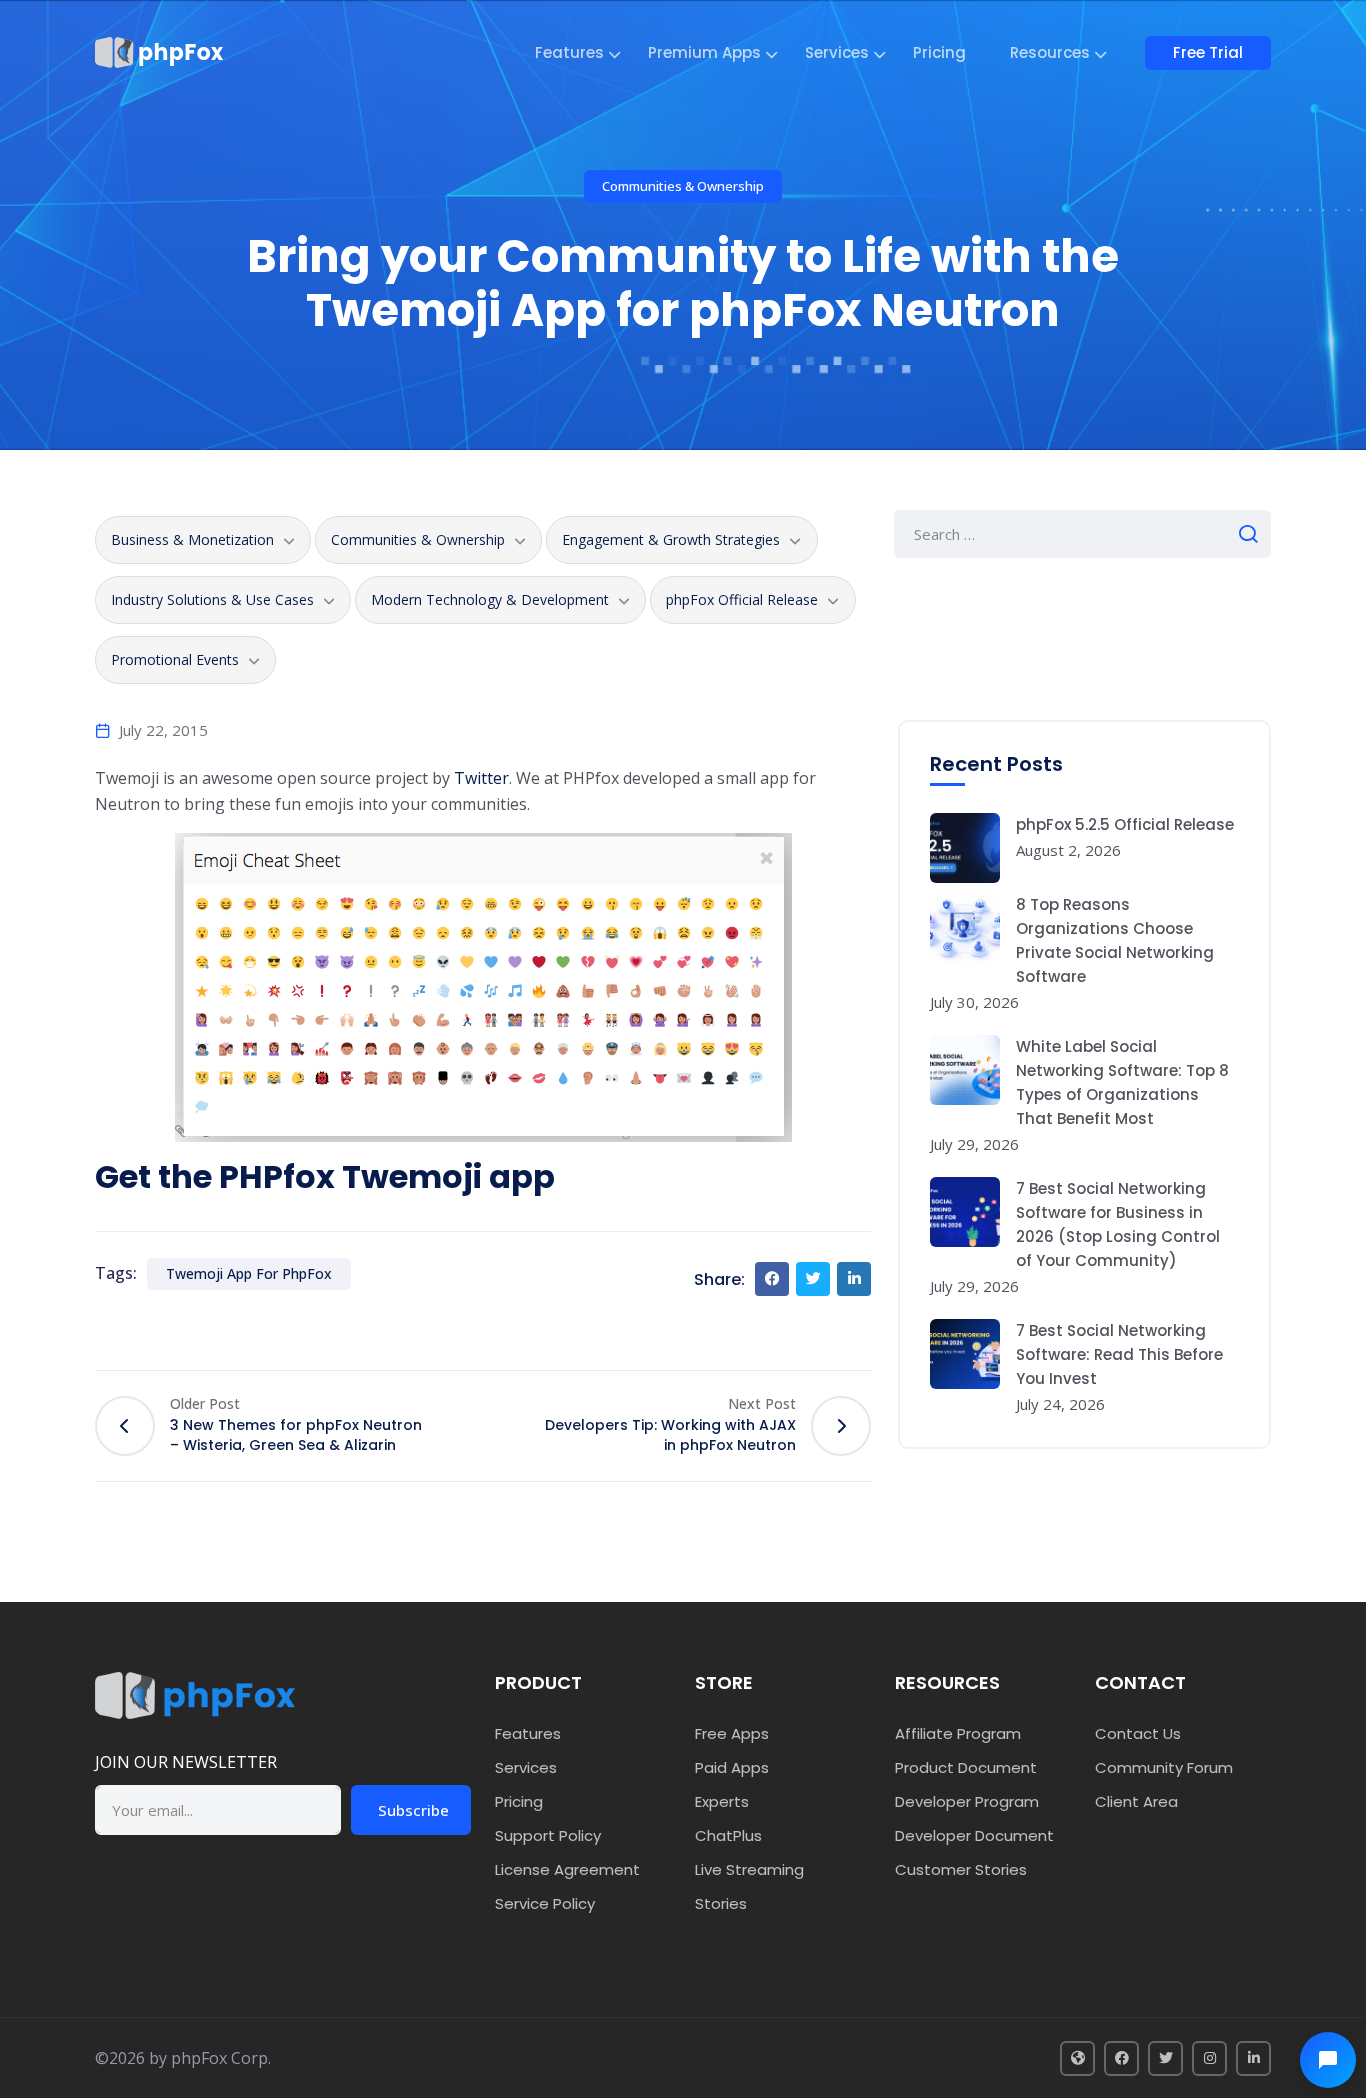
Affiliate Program (958, 1733)
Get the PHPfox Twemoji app (325, 1176)
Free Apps (732, 1733)
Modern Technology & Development (490, 599)
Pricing (939, 52)
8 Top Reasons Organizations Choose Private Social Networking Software (1115, 940)
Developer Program (967, 1801)
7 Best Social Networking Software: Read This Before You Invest (1119, 1354)
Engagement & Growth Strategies (671, 539)
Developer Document (974, 1835)
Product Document (966, 1767)
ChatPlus (728, 1835)
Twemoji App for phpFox (249, 1273)
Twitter (481, 778)
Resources (1050, 52)
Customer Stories (961, 1869)
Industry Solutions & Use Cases (212, 599)
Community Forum (1164, 1767)
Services (837, 52)
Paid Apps (732, 1767)
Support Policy (548, 1835)
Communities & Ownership (683, 186)
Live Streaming (749, 1869)
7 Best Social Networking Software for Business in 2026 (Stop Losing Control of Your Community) (1118, 1224)
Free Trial (1208, 52)
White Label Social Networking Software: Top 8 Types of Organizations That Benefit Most (1122, 1082)
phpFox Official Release (742, 599)
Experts (722, 1801)
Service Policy (545, 1903)
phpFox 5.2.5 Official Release (1125, 824)
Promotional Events (175, 659)
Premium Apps (704, 52)
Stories (721, 1903)
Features (569, 52)
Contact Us (1138, 1733)
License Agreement (567, 1869)
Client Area (1136, 1801)
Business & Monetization (192, 539)
